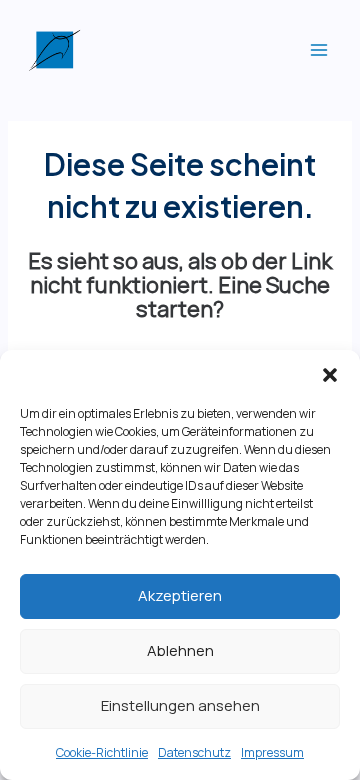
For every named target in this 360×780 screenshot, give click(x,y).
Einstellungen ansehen (180, 705)
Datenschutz (194, 752)
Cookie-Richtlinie (102, 752)
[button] (330, 375)
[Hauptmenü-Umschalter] (319, 50)
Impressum (272, 752)
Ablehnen (180, 650)
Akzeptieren (180, 595)
